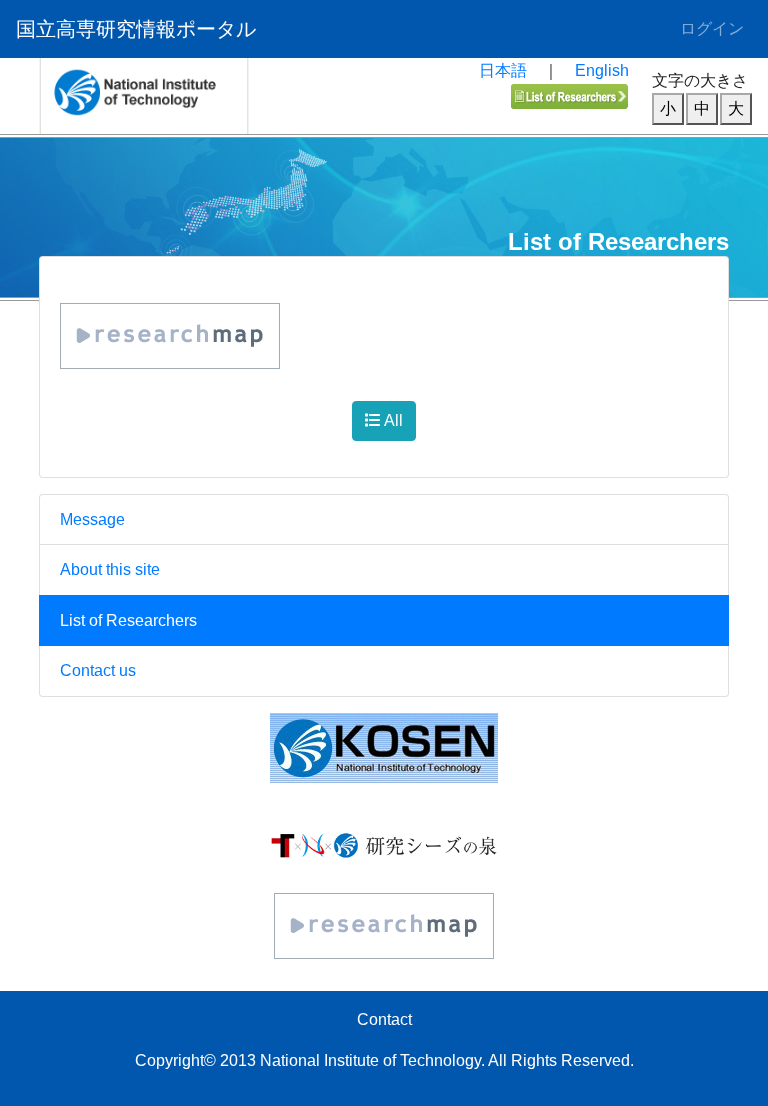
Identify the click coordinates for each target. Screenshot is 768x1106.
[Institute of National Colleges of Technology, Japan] (384, 748)
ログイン (712, 28)
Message (92, 519)
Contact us (98, 670)
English (602, 70)
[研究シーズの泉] (384, 844)
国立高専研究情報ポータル (136, 29)
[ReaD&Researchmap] (384, 926)
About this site (110, 569)
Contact (384, 1019)
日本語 (503, 70)
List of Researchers (128, 620)
